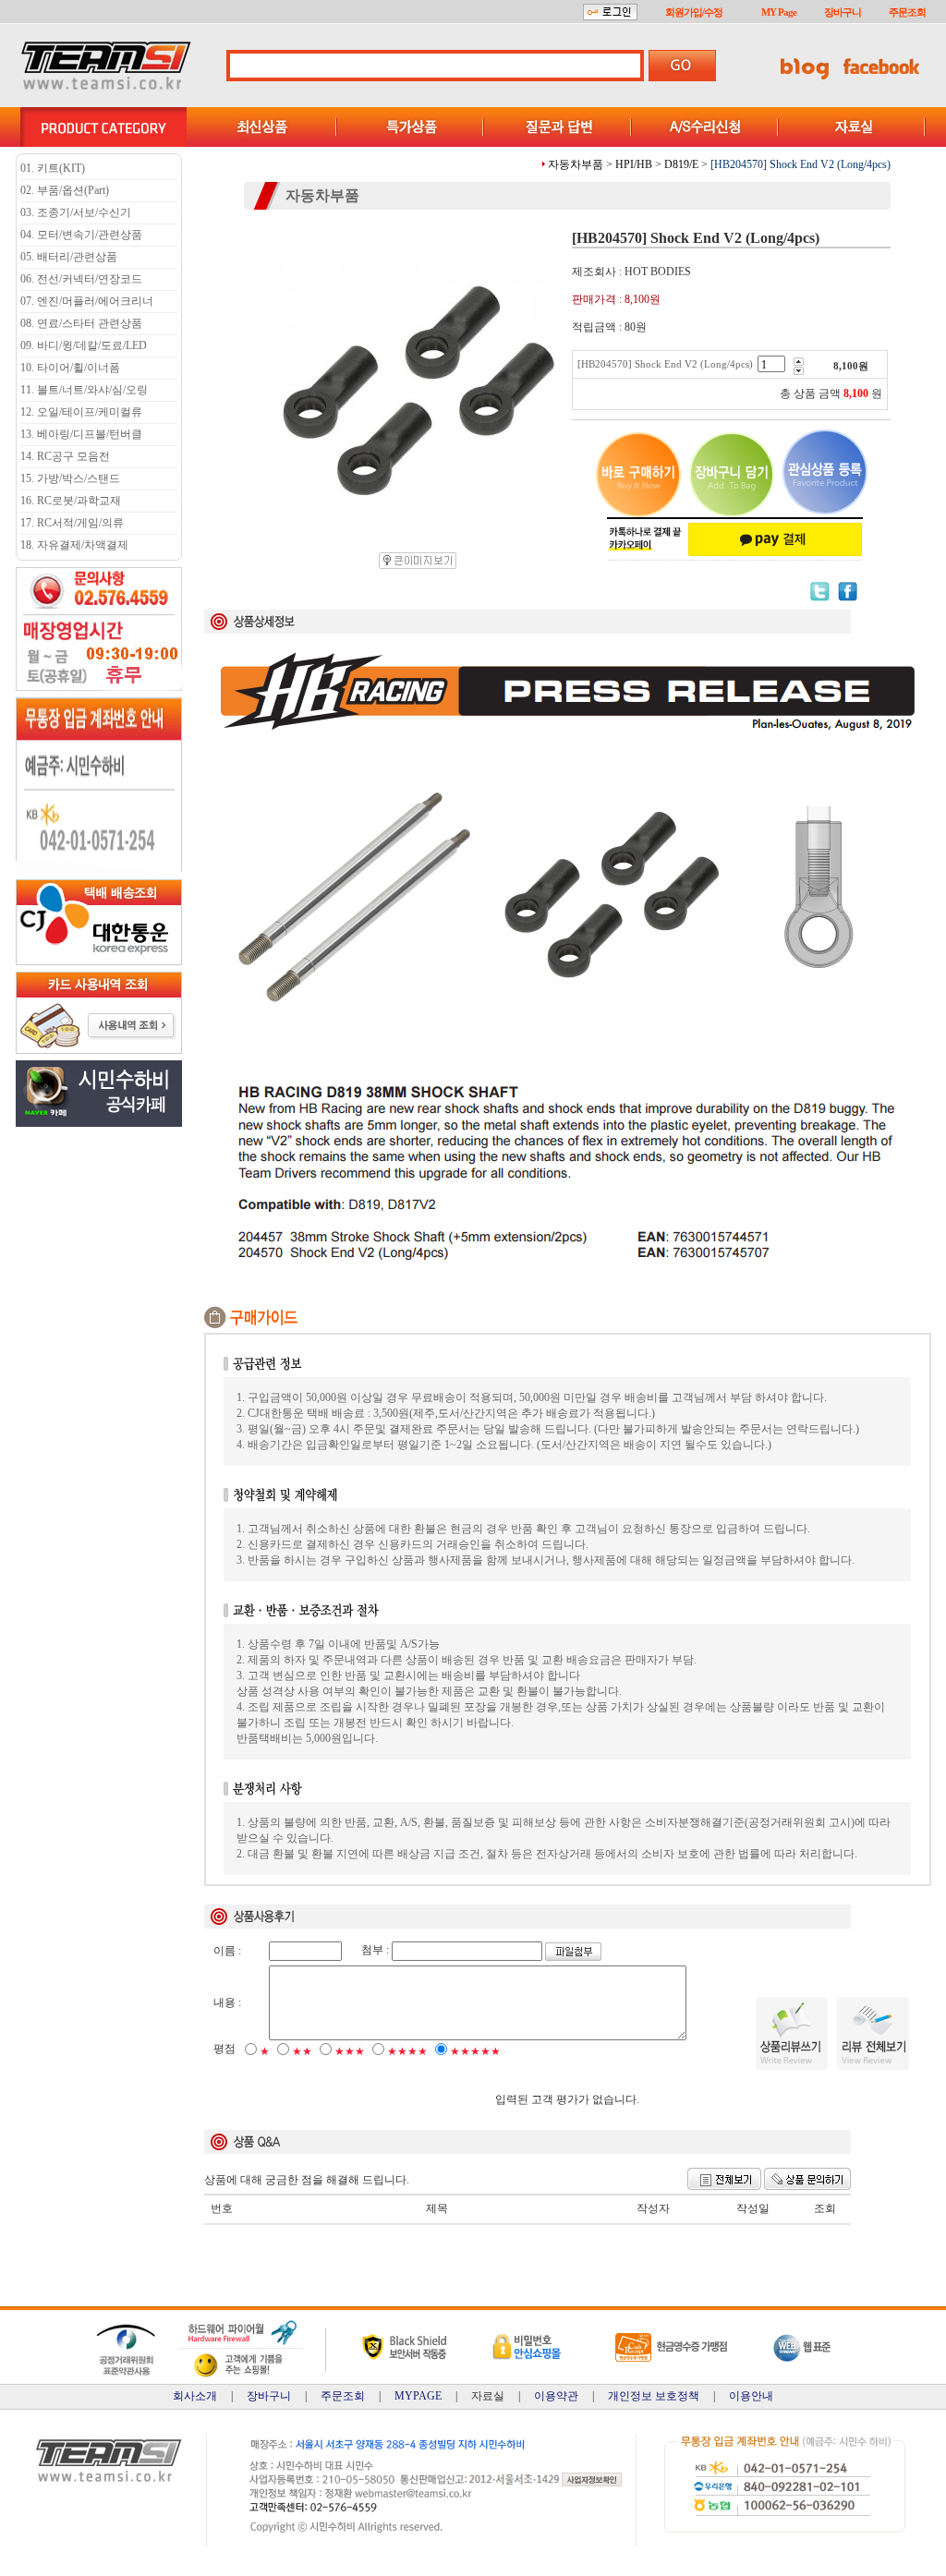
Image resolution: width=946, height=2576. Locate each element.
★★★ (350, 2051)
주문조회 (907, 12)
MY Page (779, 12)
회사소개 (195, 2396)
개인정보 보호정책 (654, 2396)
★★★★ (407, 2051)
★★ (302, 2051)
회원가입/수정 (694, 12)
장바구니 (843, 12)
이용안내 (751, 2396)
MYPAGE (418, 2396)
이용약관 (556, 2396)
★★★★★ (475, 2051)
